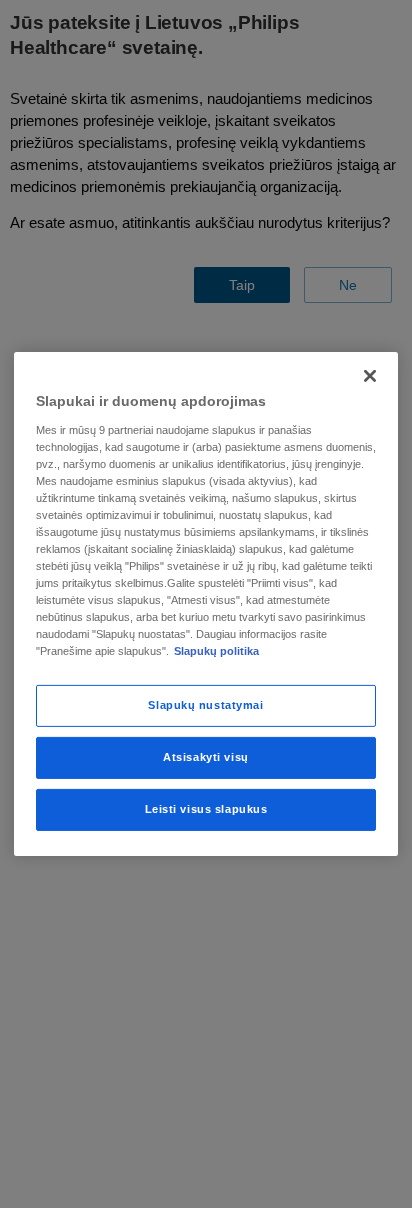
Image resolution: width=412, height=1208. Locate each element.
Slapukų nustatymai (205, 705)
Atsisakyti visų (206, 757)
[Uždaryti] (370, 376)
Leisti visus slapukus (206, 809)
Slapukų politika (216, 651)
